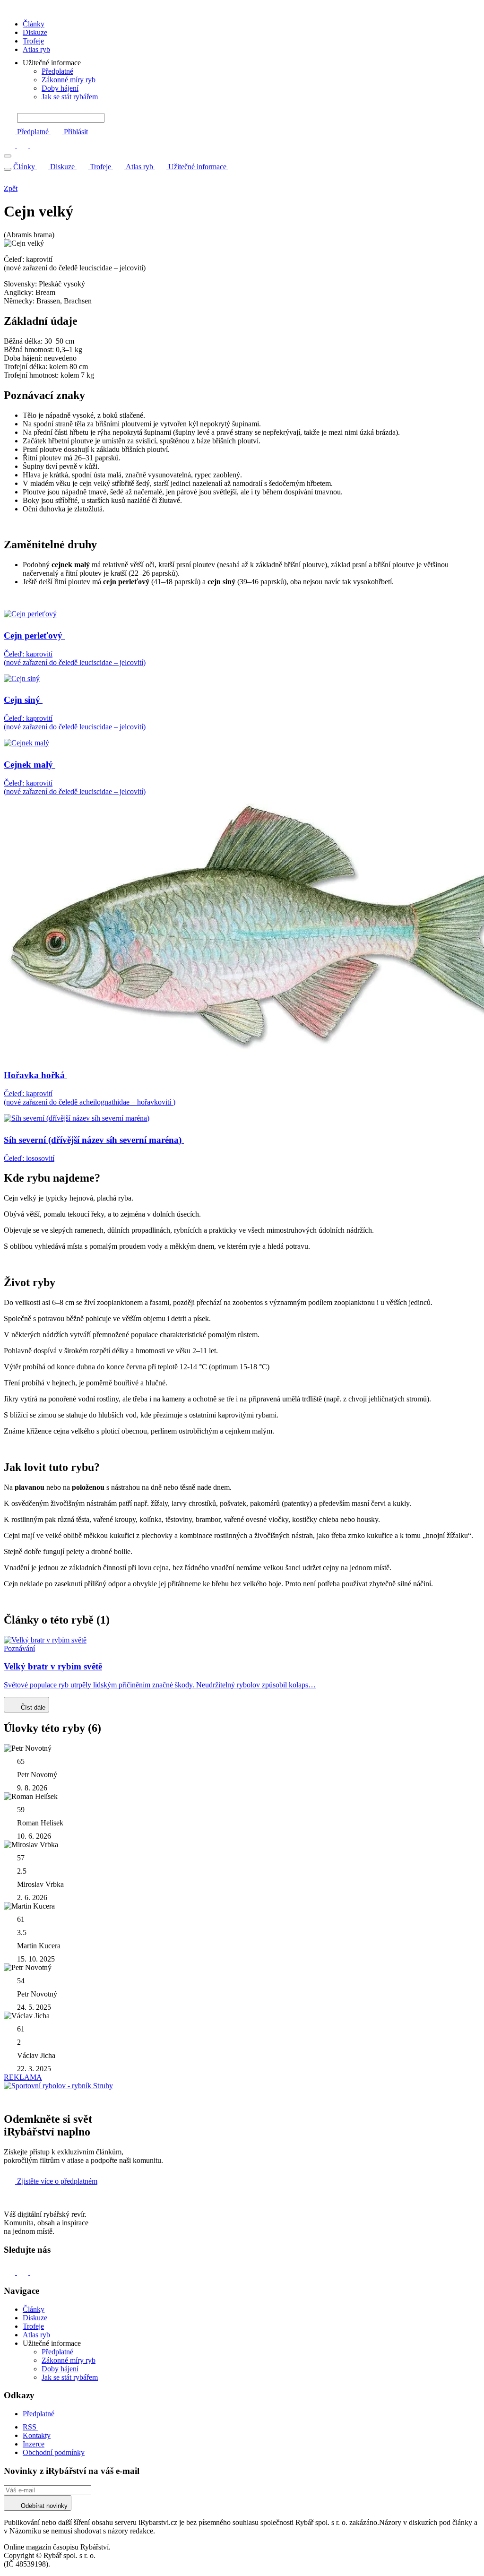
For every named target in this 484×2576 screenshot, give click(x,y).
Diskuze (35, 32)
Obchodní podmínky (54, 2452)
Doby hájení (60, 88)
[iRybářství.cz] (242, 8)
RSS (30, 2427)
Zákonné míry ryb (69, 80)
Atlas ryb (36, 49)
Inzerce (34, 2444)
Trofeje (33, 41)
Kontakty (37, 2435)
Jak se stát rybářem (70, 97)
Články (34, 24)
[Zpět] (9, 180)
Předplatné (57, 71)
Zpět (11, 188)
